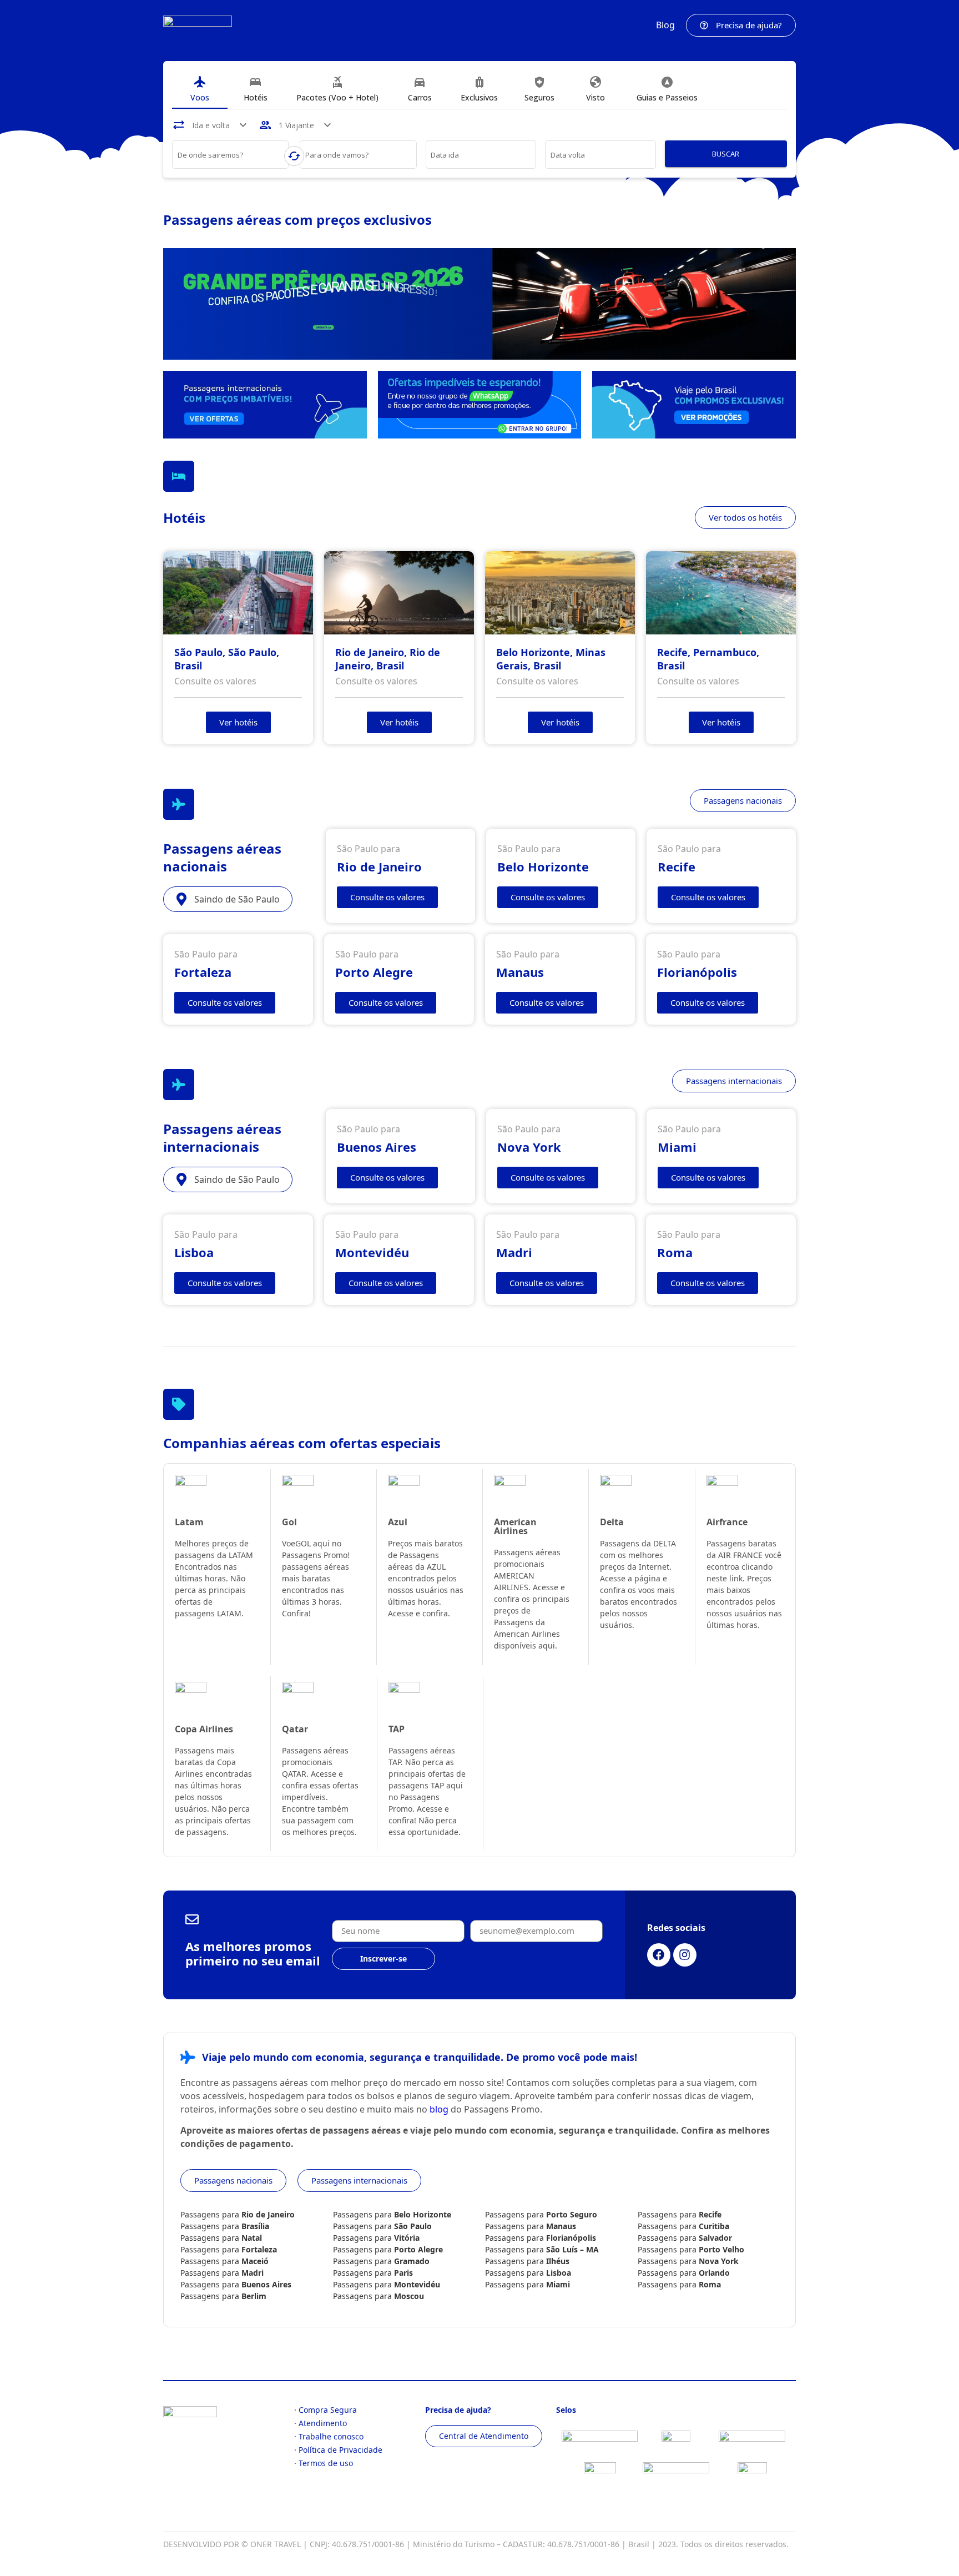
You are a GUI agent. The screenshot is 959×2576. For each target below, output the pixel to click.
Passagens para (238, 2214)
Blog (665, 25)
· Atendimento (320, 2423)
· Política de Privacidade (338, 2450)
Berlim (254, 2296)
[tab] (200, 89)
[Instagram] (685, 1955)
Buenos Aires (266, 2284)
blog (439, 2109)
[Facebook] (659, 1955)
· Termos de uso (324, 2463)
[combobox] (231, 157)
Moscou (409, 2296)
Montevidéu (417, 2284)
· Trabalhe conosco (329, 2436)
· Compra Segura (325, 2410)
